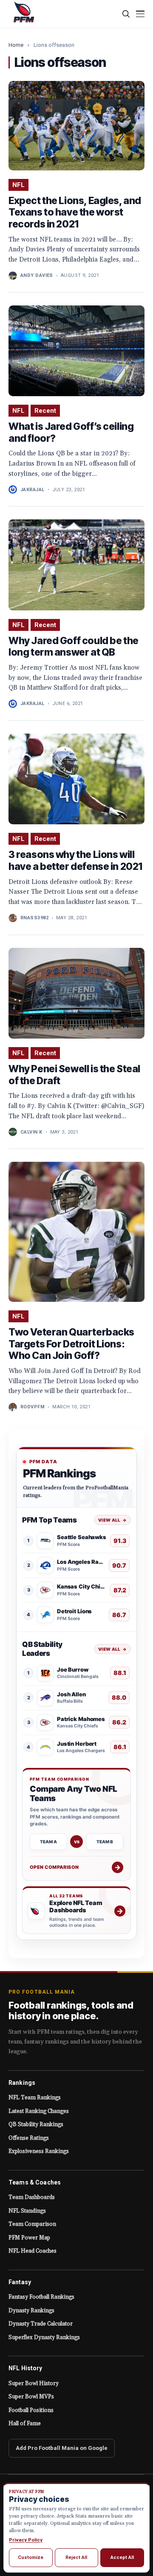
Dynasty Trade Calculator (41, 2324)
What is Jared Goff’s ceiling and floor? (71, 432)
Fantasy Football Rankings (41, 2297)
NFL (18, 185)
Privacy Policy (26, 2540)
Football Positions (31, 2410)
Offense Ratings (29, 2138)
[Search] (126, 14)
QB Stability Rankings (36, 2124)
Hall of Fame (25, 2423)
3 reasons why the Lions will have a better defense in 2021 (75, 861)
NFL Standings (27, 2211)
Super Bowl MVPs (31, 2397)
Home (16, 45)
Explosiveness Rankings (39, 2151)
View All (112, 1520)
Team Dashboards (32, 2197)
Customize (31, 2557)
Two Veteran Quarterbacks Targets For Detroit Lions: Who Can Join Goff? (71, 1344)
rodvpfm (33, 1407)
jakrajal (33, 490)
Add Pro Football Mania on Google (62, 2448)
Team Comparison (32, 2224)
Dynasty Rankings (31, 2311)
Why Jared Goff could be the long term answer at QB (74, 647)
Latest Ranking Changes (39, 2111)
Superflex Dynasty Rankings (44, 2337)
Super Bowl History (34, 2383)
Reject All (76, 2557)
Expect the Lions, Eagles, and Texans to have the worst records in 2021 (75, 212)
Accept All (122, 2557)
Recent (45, 411)
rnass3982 (34, 918)
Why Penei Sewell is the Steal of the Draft (74, 1075)
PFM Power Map (29, 2238)
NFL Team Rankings (35, 2098)
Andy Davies (37, 275)
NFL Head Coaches (33, 2251)
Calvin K (31, 1132)
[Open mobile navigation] (140, 14)
